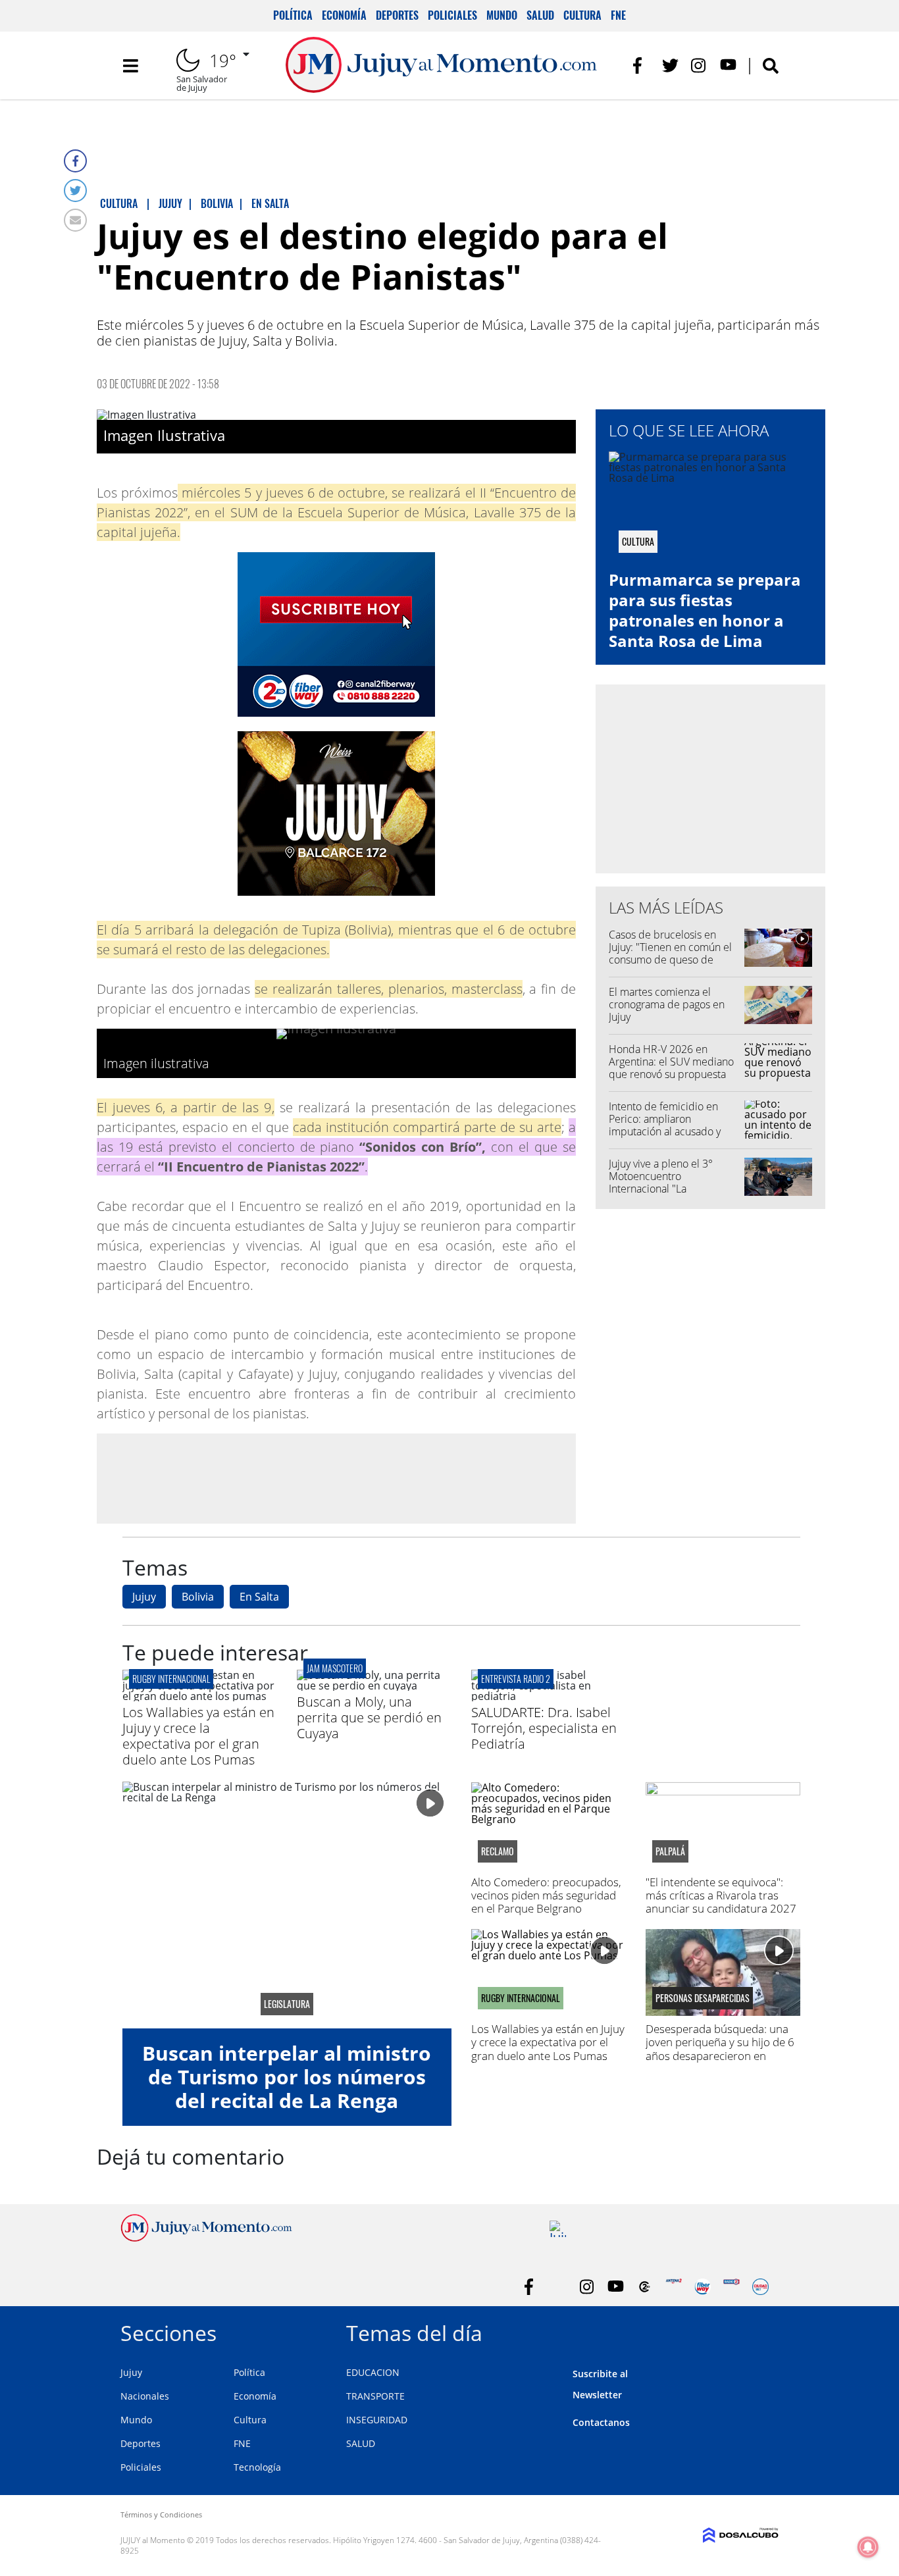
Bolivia (198, 1597)
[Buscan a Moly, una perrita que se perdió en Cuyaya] (374, 1686)
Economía (344, 15)
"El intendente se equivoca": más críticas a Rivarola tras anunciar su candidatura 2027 (721, 1895)
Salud (540, 15)
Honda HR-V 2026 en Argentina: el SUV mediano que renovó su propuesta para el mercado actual (671, 1068)
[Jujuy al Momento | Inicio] (764, 2331)
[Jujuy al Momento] (206, 2238)
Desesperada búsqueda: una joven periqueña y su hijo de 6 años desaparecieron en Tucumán (720, 2049)
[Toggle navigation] (130, 66)
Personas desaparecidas (703, 1998)
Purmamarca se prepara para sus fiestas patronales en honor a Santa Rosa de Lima (705, 610)
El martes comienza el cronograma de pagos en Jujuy (667, 1004)
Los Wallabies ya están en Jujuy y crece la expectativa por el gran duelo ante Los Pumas (198, 1736)
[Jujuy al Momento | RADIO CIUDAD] (760, 2287)
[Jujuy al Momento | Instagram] (699, 65)
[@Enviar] (75, 220)
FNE (618, 15)
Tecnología (257, 2467)
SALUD (361, 2443)
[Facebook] (75, 161)
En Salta (259, 1597)
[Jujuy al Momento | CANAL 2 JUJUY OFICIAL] (645, 2287)
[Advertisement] (336, 1478)
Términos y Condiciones (161, 2514)
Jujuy (144, 1597)
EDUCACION (373, 2372)
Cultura (582, 15)
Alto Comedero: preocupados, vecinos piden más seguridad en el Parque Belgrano (546, 1895)
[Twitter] (75, 191)
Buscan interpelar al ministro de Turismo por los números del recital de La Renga (287, 2077)
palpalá (670, 1851)
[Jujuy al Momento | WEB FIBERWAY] (703, 2287)
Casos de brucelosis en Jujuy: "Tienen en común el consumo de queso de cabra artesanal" (670, 954)
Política (293, 15)
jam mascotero (335, 1668)
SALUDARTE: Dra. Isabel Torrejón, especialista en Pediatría (544, 1728)
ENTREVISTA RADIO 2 (516, 1679)
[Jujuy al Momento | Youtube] (728, 65)
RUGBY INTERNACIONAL (171, 1679)
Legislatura (287, 2004)
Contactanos (601, 2422)
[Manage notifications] (868, 2547)
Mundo (502, 15)
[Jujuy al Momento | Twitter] (670, 65)
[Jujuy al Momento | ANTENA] (674, 2287)
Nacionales (145, 2396)
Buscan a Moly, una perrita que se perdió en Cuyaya (369, 1717)
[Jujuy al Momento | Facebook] (641, 65)
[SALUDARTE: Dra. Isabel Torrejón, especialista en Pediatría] (549, 1696)
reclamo (498, 1851)
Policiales (452, 15)
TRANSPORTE (375, 2396)
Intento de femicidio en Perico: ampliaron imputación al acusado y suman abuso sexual (665, 1125)
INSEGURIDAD (377, 2420)
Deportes (397, 15)
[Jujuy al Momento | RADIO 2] (732, 2287)
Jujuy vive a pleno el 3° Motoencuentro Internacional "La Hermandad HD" (661, 1183)
